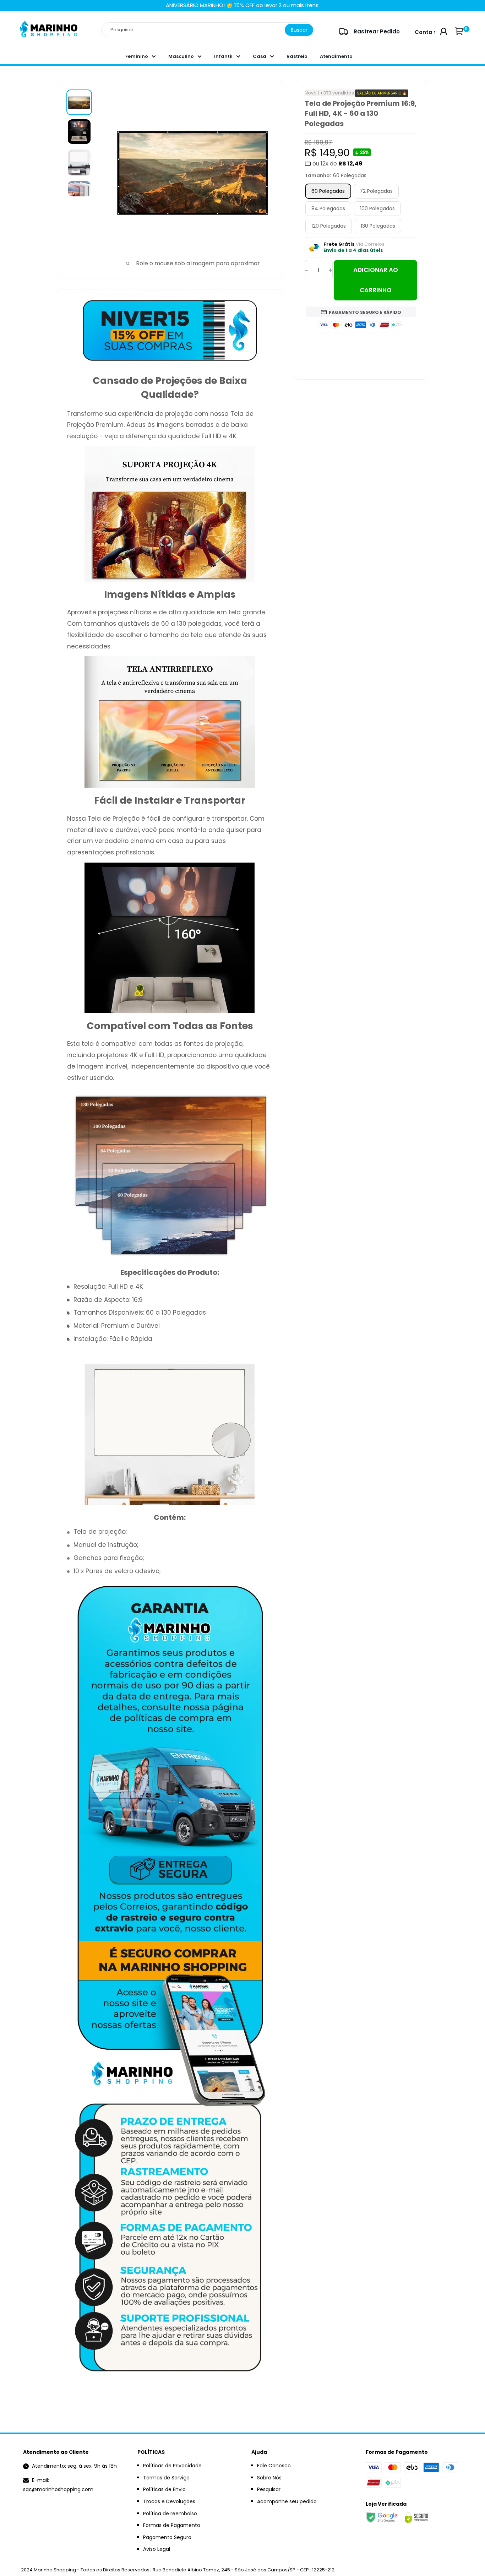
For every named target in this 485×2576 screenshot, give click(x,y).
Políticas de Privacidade (172, 2466)
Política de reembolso (170, 2513)
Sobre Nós (269, 2478)
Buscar (299, 30)
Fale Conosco (274, 2466)
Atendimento (336, 56)
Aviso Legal (157, 2549)
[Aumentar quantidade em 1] (331, 270)
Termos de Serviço (166, 2478)
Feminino (137, 56)
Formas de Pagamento (172, 2525)
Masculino (181, 56)
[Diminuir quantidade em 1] (306, 270)
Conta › (425, 32)
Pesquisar (269, 2489)
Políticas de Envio (164, 2489)
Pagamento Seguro (167, 2537)
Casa (260, 56)
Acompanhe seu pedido (287, 2501)
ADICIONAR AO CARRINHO (376, 280)
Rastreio (297, 56)
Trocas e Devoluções (169, 2501)
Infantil (223, 56)
